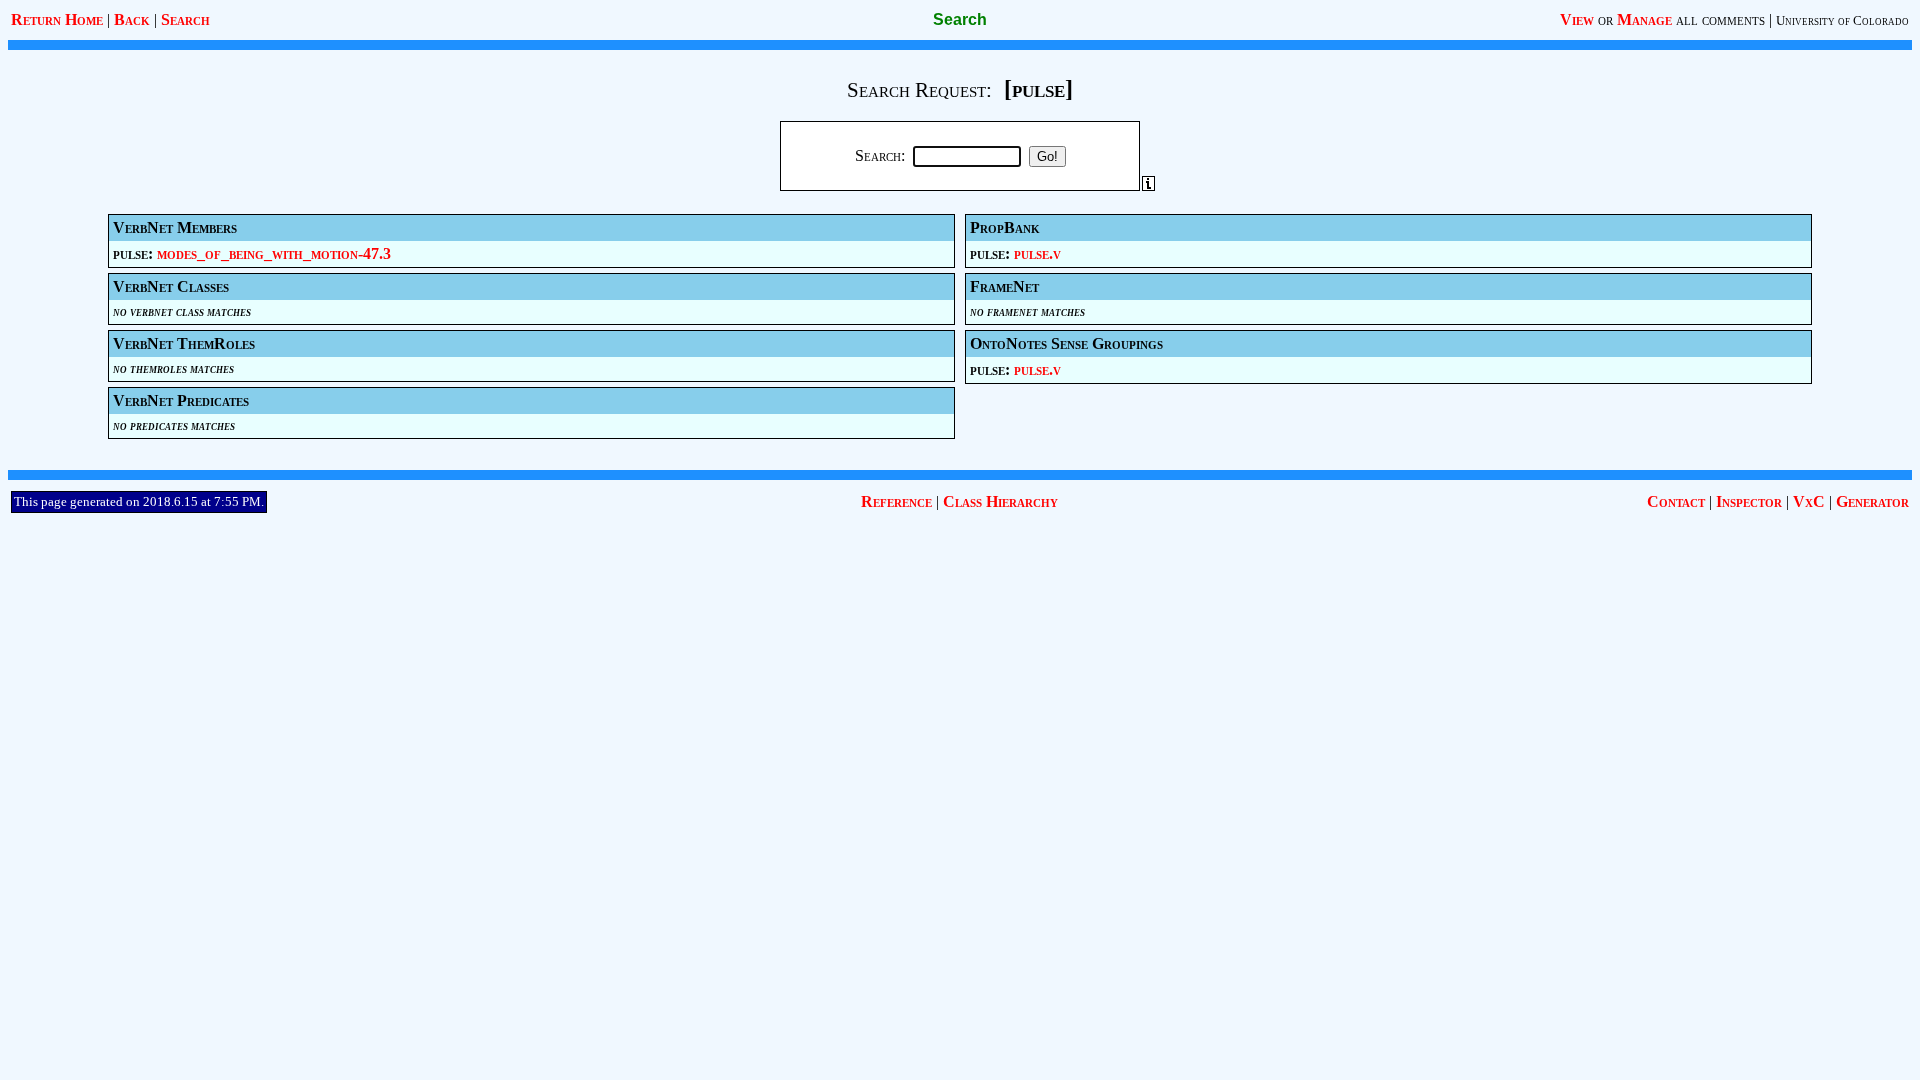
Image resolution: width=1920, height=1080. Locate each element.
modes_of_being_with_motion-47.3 (274, 253)
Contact (1676, 501)
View (1577, 19)
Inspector (1749, 501)
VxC (1809, 501)
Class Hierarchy (1000, 501)
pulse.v (1037, 253)
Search (185, 19)
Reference (896, 501)
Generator (1872, 501)
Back (132, 19)
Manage (1644, 19)
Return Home (57, 19)
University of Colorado (1842, 20)
